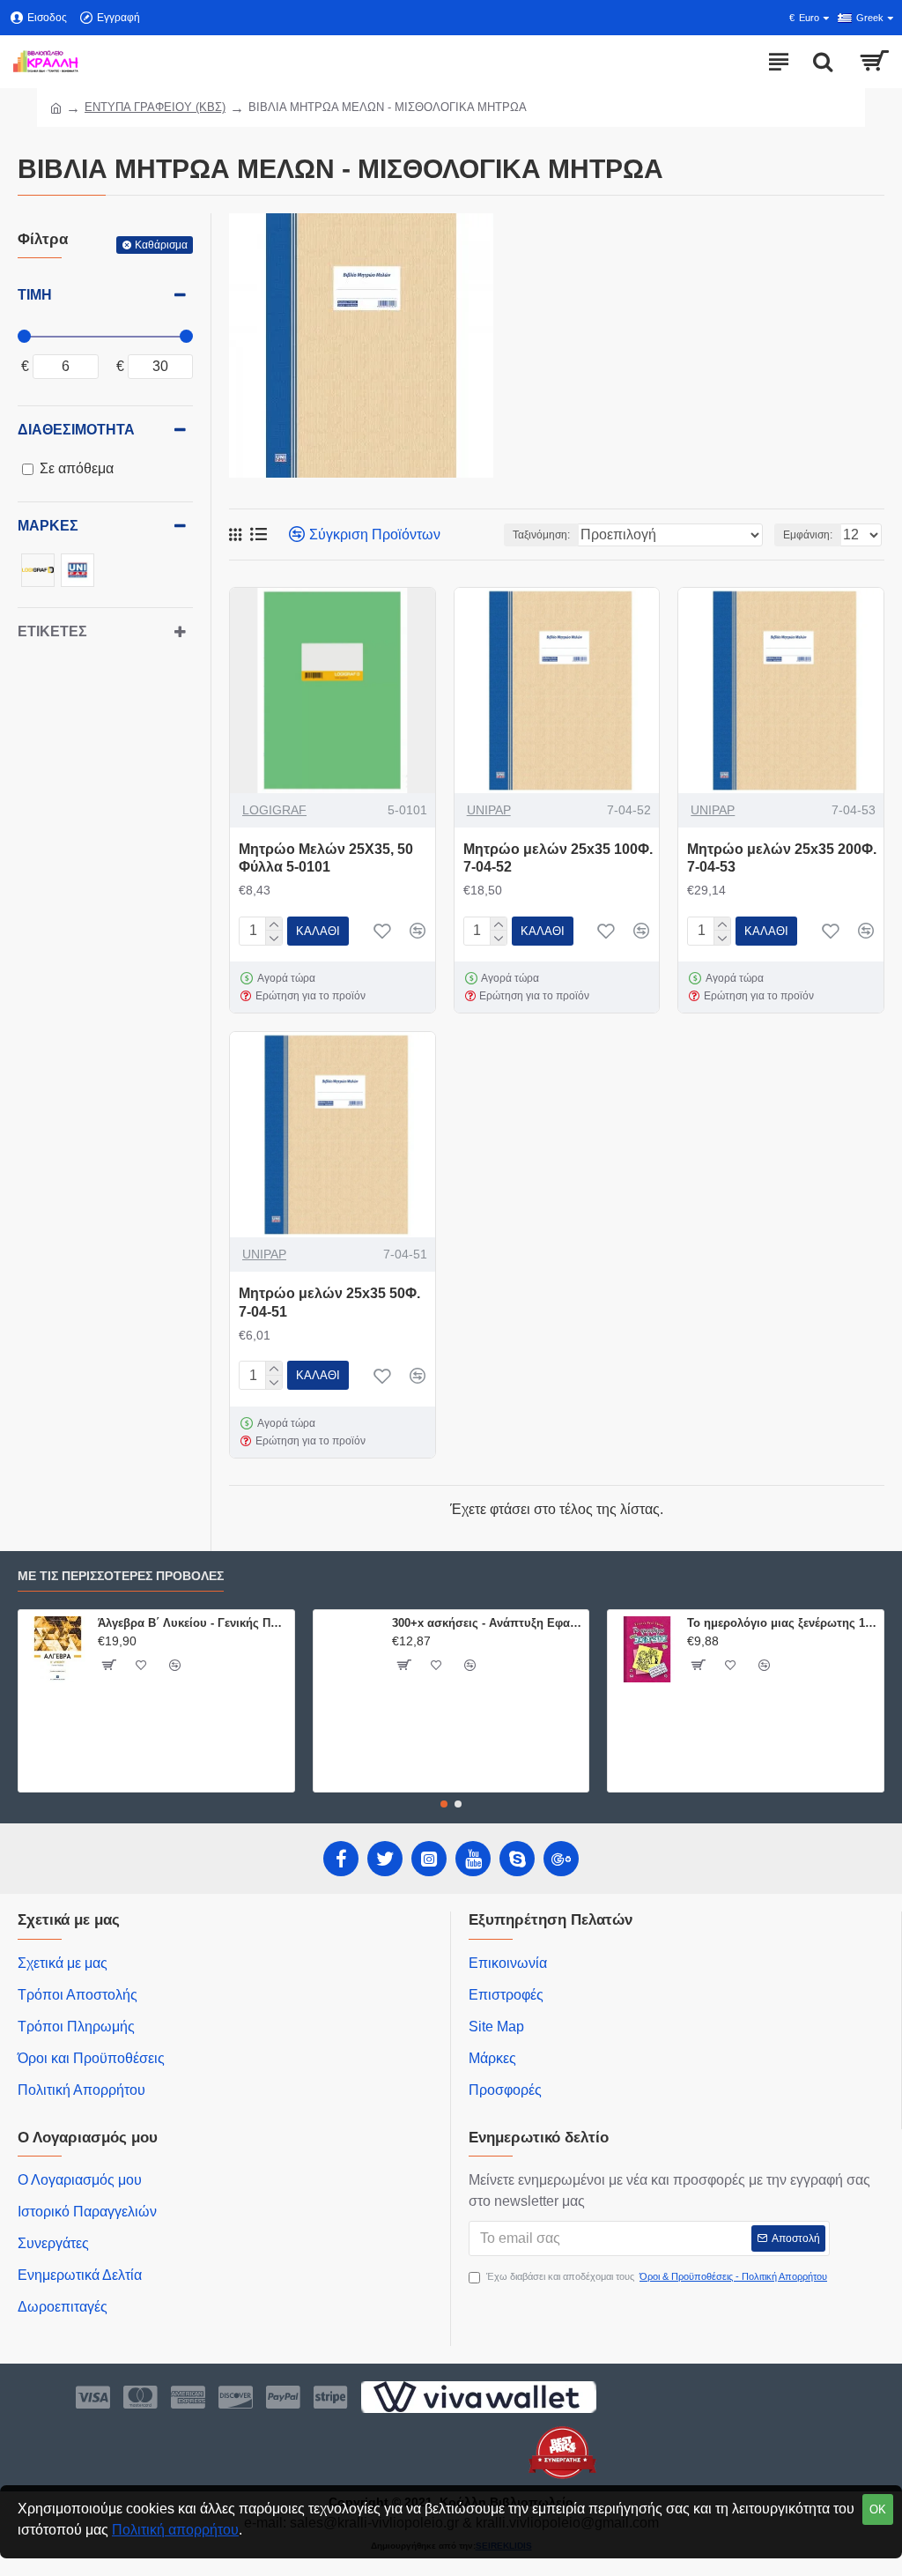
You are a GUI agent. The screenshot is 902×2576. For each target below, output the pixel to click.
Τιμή (35, 295)
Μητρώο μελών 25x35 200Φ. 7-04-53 (782, 858)
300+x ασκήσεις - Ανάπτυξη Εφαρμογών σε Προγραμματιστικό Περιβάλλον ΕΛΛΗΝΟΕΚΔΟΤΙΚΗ (487, 1623)
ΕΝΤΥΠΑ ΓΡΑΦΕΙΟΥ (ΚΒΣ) (155, 107)
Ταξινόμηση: (541, 535)
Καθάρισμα (161, 245)
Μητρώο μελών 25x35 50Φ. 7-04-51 (329, 1303)
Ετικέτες (52, 631)
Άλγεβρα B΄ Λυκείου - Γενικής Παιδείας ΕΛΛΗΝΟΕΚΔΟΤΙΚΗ (193, 1623)
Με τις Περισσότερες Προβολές (121, 1576)
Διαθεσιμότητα (76, 430)
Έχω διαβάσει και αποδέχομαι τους (657, 2276)
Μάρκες (48, 526)
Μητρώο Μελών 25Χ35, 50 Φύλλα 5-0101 (326, 858)
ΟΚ (878, 2509)
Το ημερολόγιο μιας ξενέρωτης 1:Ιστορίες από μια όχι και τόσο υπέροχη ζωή (782, 1623)
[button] (444, 1804)
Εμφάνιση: (808, 535)
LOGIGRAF (274, 810)
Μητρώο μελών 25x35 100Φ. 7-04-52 (558, 858)
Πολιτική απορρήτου (175, 2530)
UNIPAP (489, 810)
